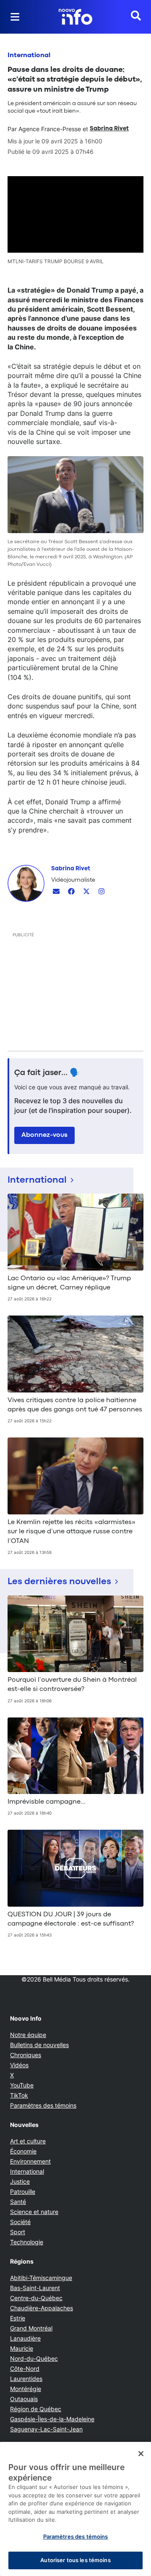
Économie (23, 2151)
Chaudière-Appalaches (42, 2308)
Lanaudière (25, 2338)
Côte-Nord (25, 2369)
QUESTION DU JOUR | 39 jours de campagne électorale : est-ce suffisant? (71, 1919)
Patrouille (23, 2192)
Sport (18, 2232)
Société (20, 2222)
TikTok (19, 2095)
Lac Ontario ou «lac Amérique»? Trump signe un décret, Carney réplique (69, 1283)
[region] (75, 2509)
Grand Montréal (31, 2328)
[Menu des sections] (15, 17)
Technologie (27, 2242)
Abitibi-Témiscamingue (41, 2278)
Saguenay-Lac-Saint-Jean (46, 2429)
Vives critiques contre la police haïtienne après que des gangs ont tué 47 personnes (75, 1405)
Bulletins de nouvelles (39, 2045)
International (29, 55)
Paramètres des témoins (43, 2106)
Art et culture (28, 2141)
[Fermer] (141, 2454)
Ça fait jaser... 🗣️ (47, 1073)
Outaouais (24, 2399)
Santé (18, 2202)
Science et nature (34, 2212)
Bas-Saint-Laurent (35, 2288)
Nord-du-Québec (34, 2358)
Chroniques (26, 2055)
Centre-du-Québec (36, 2298)
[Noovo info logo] (75, 17)
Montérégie (26, 2389)
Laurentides (26, 2379)
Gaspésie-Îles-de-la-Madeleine (52, 2419)
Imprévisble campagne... (47, 1802)
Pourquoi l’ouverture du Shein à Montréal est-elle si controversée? (72, 1685)
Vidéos (19, 2065)
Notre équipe (28, 2035)
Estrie (18, 2318)
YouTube (22, 2085)
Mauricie (22, 2348)
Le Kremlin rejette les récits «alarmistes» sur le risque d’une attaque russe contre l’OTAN (72, 1532)
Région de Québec (36, 2409)
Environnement (30, 2161)
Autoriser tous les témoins (75, 2560)
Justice (20, 2181)
